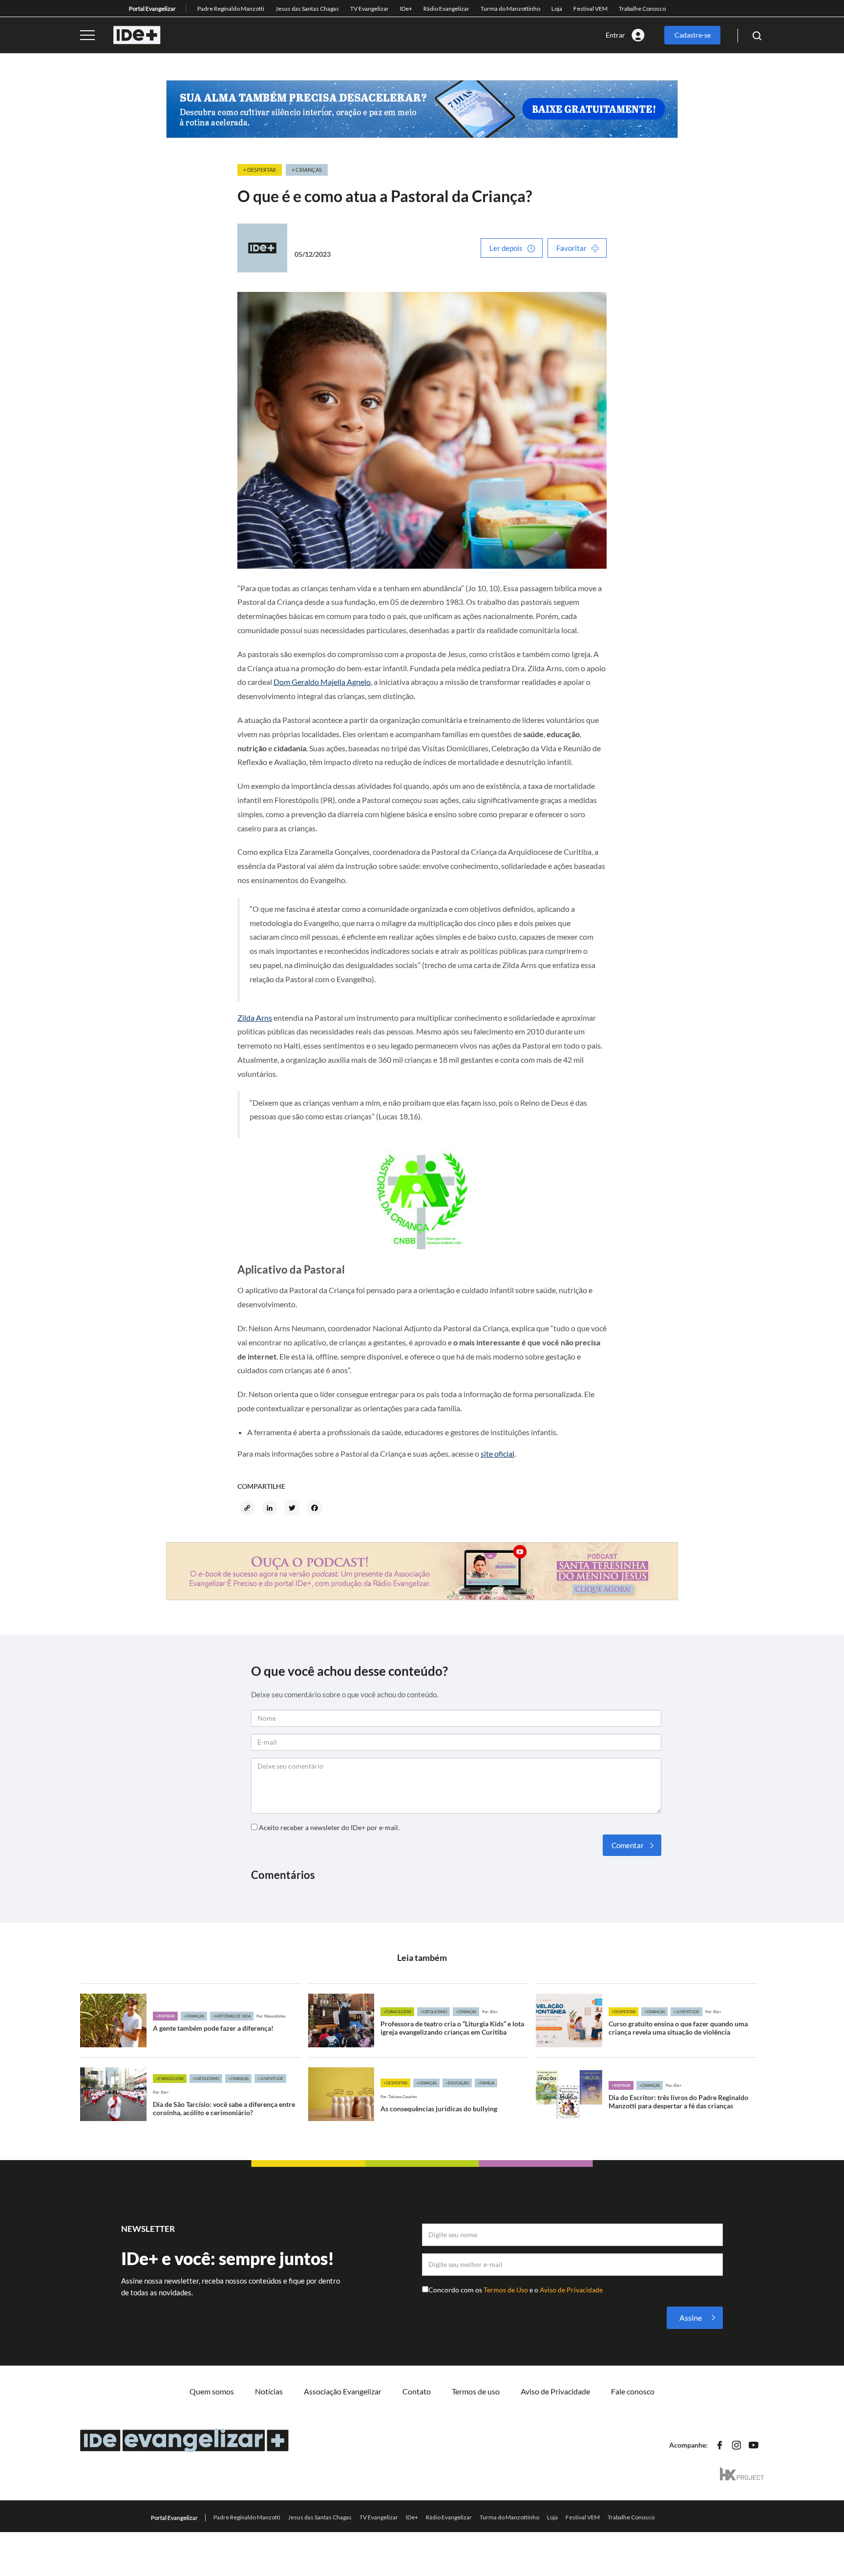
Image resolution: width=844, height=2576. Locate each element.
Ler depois (506, 248)
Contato (417, 2391)
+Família (486, 2083)
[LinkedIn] (271, 1509)
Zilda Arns (255, 1018)
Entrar (615, 35)
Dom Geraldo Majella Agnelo (322, 682)
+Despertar (623, 2012)
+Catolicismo (433, 2012)
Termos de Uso (506, 2290)
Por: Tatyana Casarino (399, 2097)
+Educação (457, 2083)
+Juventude (686, 2012)
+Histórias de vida (232, 2016)
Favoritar (571, 248)
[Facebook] (316, 1509)
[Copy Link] (249, 1509)
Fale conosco (633, 2391)
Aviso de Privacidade (571, 2290)
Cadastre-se (693, 35)
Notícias (269, 2391)
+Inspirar (165, 2016)
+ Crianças (307, 170)
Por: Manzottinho (271, 2016)
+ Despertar (260, 170)
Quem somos (212, 2391)
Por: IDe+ (490, 2012)
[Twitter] (294, 1509)
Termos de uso (476, 2391)
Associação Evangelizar (343, 2391)
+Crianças (194, 2016)
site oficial (497, 1453)
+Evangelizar (397, 2012)
